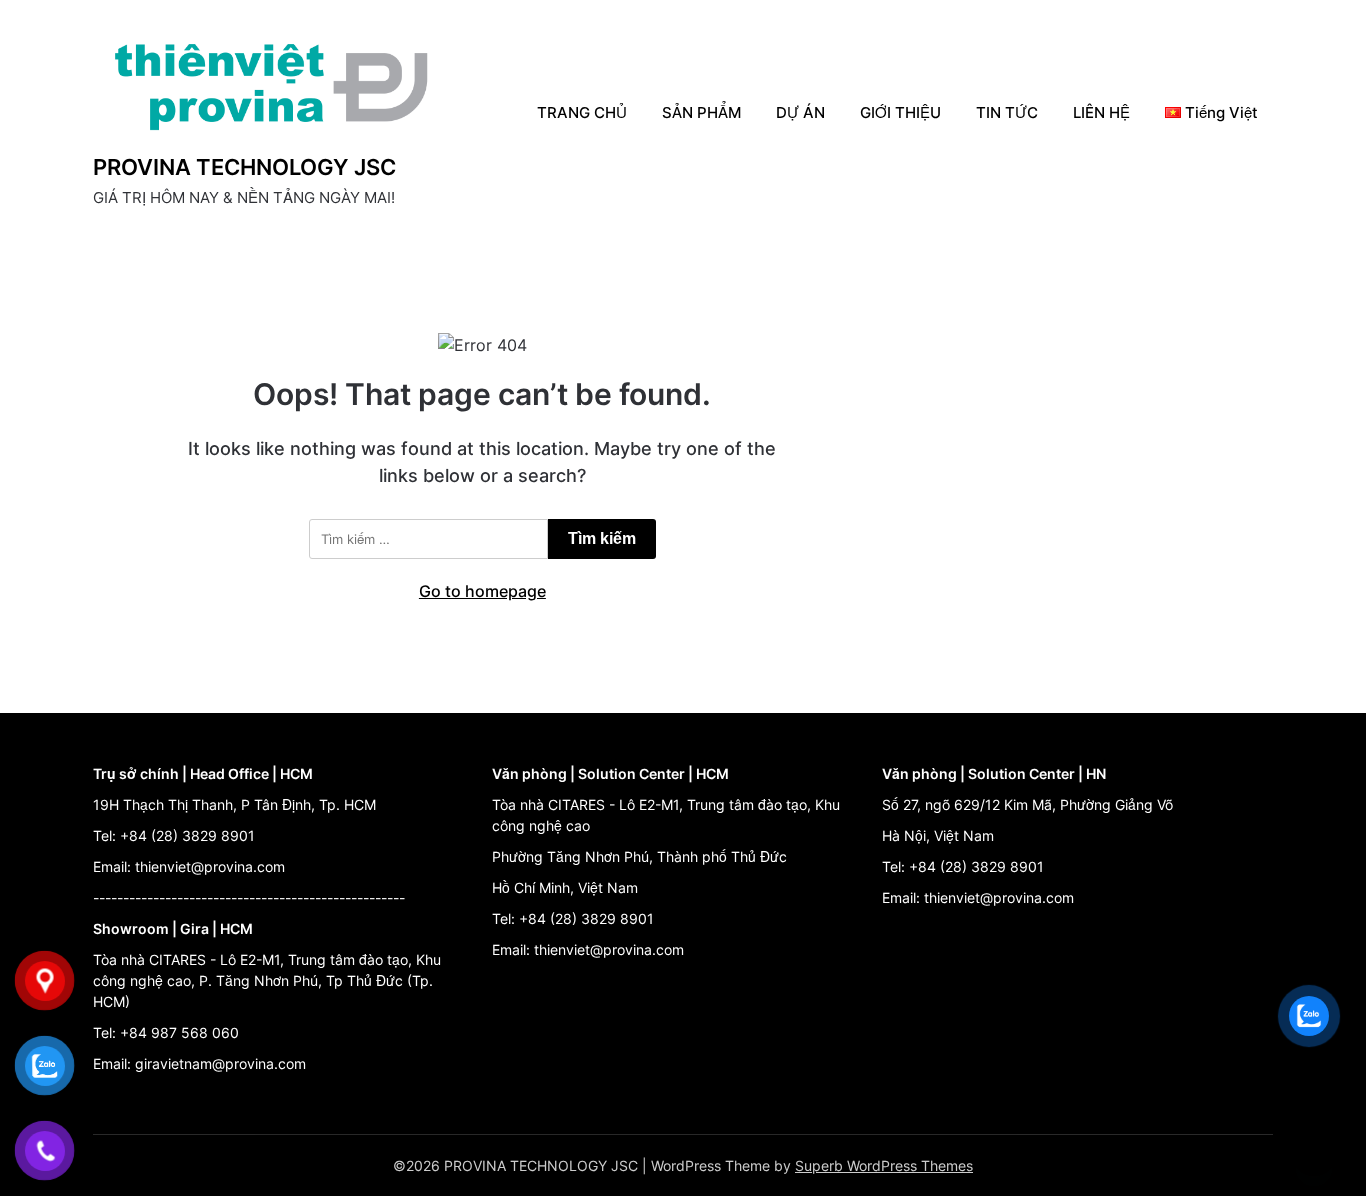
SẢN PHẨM (701, 112)
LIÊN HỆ (1101, 112)
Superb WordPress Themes (884, 1165)
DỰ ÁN (800, 112)
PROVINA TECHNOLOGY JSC (244, 167)
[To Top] (1314, 1154)
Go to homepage (482, 591)
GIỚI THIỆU (900, 112)
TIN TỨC (1007, 112)
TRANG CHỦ (582, 112)
